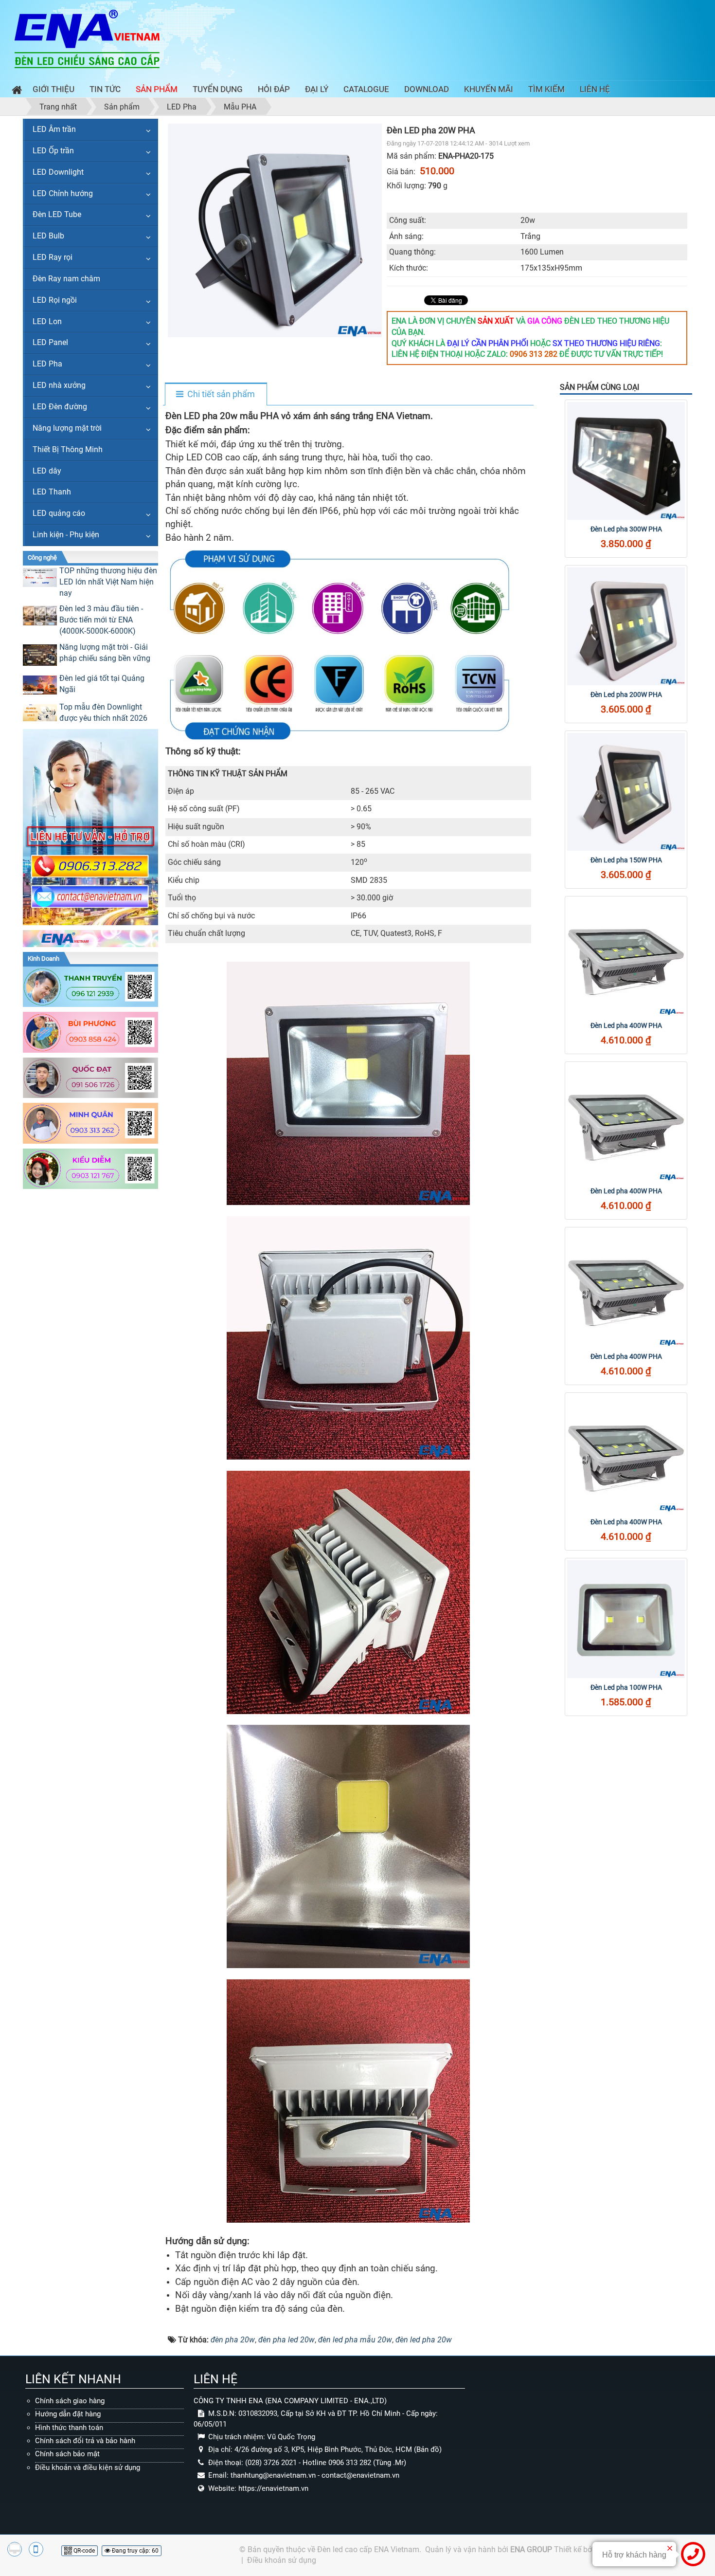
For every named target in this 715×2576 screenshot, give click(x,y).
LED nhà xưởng (59, 385)
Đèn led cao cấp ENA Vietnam (368, 2549)
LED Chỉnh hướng (63, 193)
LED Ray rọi (53, 257)
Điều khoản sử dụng (282, 2560)
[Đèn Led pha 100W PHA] (626, 1619)
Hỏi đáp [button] (274, 89)
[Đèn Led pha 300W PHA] (626, 461)
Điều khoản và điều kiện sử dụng (88, 2467)
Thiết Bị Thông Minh (68, 449)
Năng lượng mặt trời (67, 428)
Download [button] (427, 89)
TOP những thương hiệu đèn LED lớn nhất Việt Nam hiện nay (108, 582)
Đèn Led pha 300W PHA (626, 529)
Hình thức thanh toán (69, 2428)
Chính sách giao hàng (70, 2401)
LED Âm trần (54, 129)
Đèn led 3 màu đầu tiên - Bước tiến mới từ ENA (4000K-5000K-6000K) (101, 620)
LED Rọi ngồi (55, 300)
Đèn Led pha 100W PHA (626, 1687)
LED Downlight (58, 172)
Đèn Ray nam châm (66, 279)
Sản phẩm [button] (157, 89)
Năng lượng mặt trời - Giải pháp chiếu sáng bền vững (105, 653)
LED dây (47, 471)
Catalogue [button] (366, 89)
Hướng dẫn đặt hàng (68, 2414)
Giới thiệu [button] (54, 89)
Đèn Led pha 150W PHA (626, 860)
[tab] (215, 395)
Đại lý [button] (317, 89)
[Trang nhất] (15, 91)
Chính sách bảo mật (67, 2454)
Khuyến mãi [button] (489, 89)
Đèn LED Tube (57, 214)
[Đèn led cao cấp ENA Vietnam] (87, 38)
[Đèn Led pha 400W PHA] (626, 957)
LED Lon (47, 321)
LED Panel (50, 342)
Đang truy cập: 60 (134, 2551)
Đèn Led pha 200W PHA (626, 694)
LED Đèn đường (60, 407)
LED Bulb (48, 236)
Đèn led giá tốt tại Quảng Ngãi (102, 684)
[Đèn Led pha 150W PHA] (626, 792)
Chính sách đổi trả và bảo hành (85, 2441)
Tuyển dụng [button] (218, 89)
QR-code (83, 2551)
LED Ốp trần (53, 151)
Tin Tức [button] (105, 89)
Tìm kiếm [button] (546, 89)
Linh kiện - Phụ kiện (66, 535)
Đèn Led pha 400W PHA (626, 1025)
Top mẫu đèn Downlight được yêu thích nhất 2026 (103, 713)
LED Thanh (52, 492)
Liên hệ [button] (595, 89)
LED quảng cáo (59, 513)
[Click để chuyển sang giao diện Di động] (36, 2549)
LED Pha (47, 364)
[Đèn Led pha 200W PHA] (626, 626)
